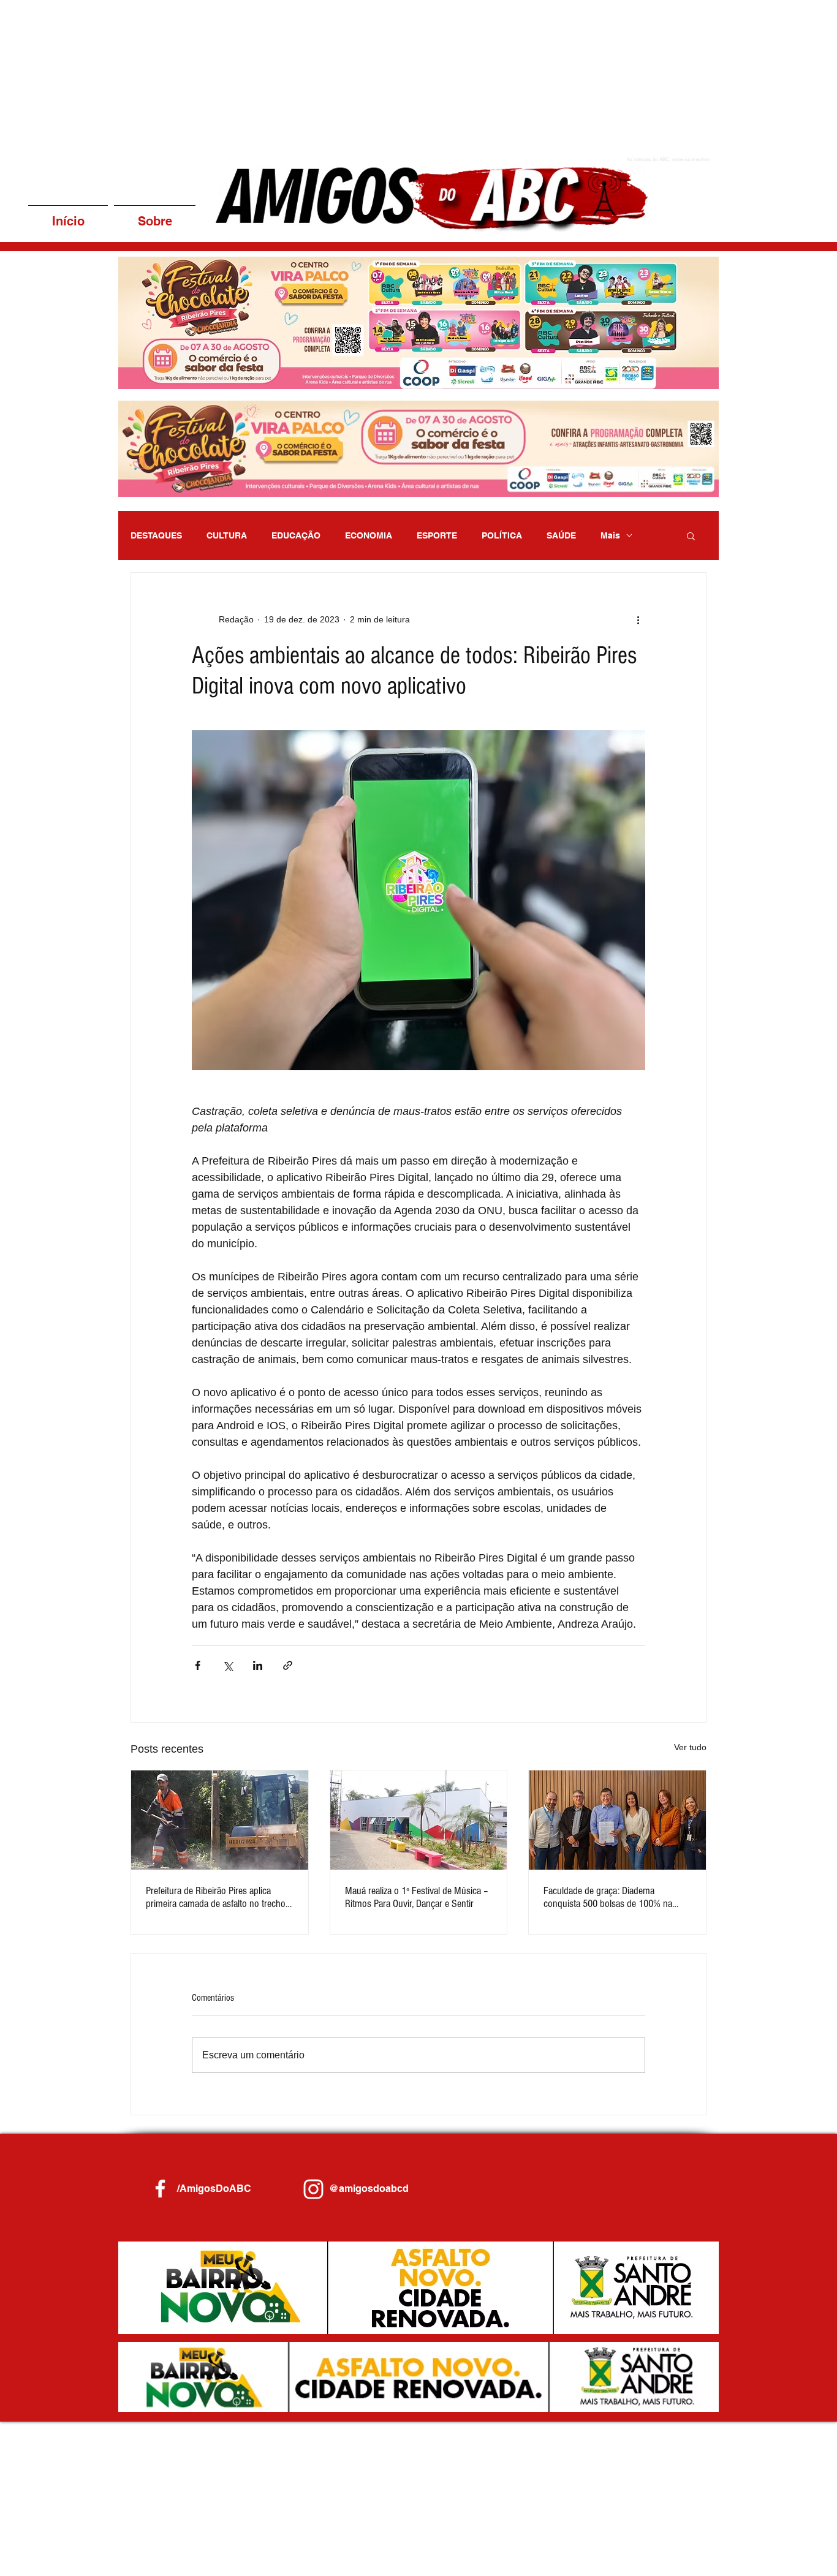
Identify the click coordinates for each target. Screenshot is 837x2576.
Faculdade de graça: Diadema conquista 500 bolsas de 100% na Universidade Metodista (608, 1897)
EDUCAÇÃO (296, 535)
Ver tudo (690, 1747)
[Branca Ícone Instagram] (313, 2189)
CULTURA (227, 535)
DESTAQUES (156, 535)
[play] (693, 378)
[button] (385, 323)
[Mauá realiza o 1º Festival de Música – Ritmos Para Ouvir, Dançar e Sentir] (419, 1820)
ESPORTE (437, 535)
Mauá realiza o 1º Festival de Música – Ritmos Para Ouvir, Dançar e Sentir (417, 1897)
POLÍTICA (502, 535)
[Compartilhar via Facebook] (198, 1665)
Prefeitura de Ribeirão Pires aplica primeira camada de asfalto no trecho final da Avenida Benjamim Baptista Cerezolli (216, 1897)
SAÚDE (561, 535)
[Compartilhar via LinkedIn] (258, 1665)
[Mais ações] (638, 619)
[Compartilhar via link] (288, 1665)
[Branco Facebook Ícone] (160, 2189)
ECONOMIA (369, 535)
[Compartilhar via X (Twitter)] (228, 1665)
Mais (610, 535)
